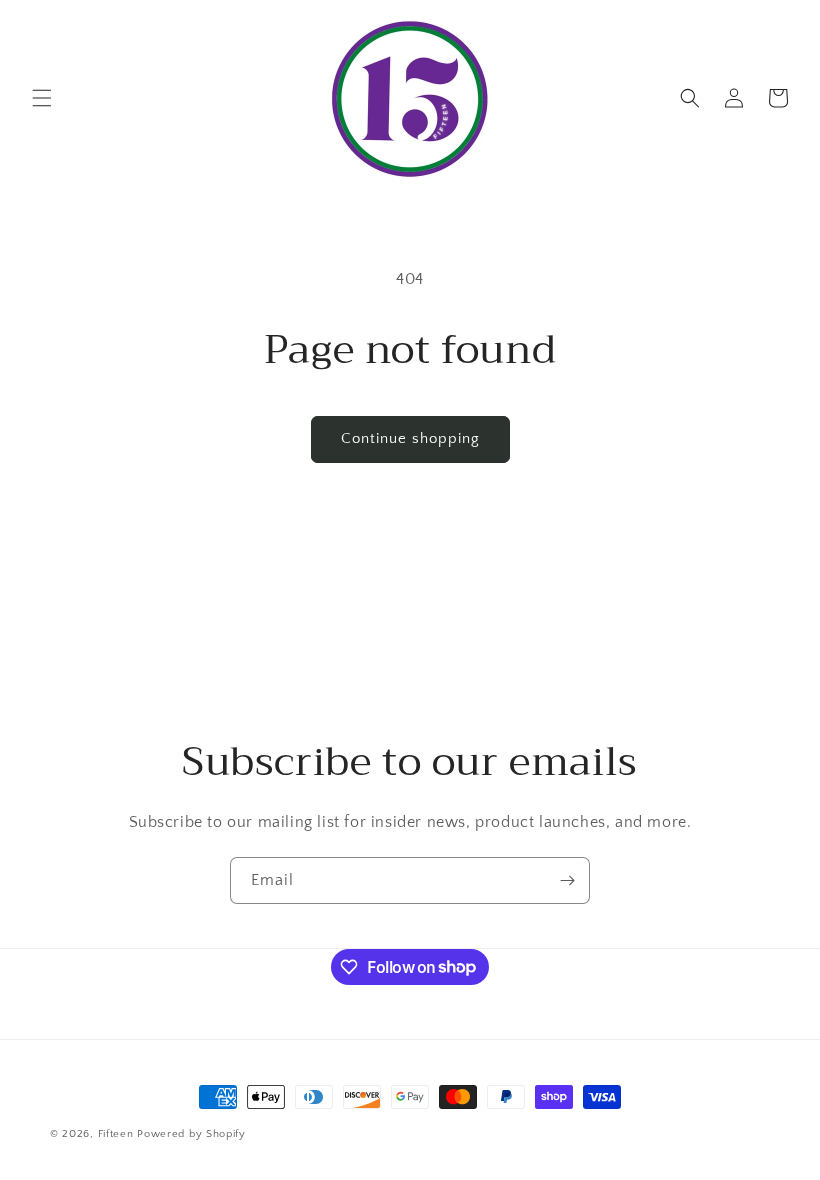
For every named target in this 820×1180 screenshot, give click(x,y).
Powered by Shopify (191, 1134)
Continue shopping (410, 438)
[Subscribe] (567, 880)
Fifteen (116, 1134)
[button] (42, 98)
